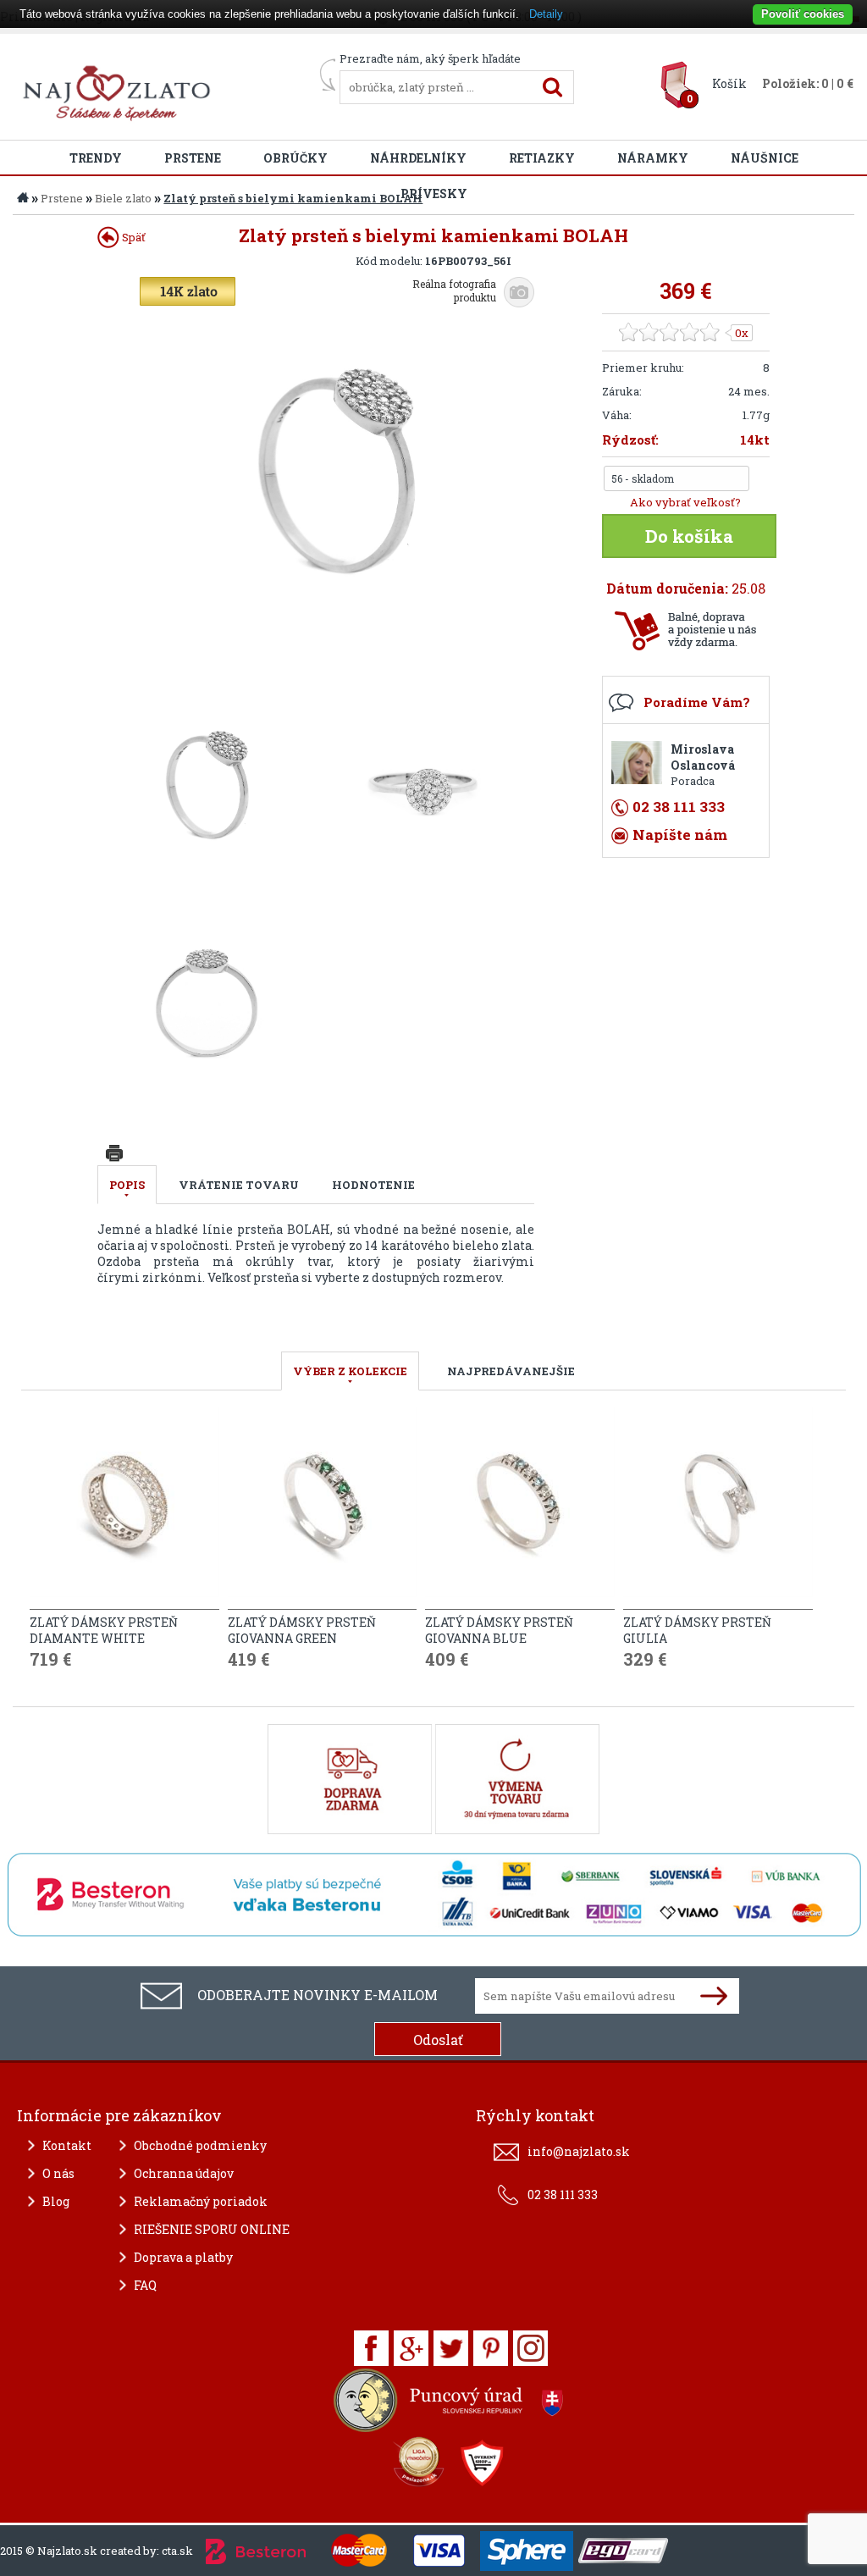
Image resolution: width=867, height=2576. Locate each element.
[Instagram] (530, 2348)
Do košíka (689, 536)
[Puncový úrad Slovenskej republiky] (450, 2405)
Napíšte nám (680, 835)
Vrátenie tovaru (239, 1185)
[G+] (411, 2348)
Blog (56, 2201)
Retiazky (542, 158)
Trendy (96, 158)
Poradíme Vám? (697, 702)
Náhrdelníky (418, 158)
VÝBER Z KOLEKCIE (350, 1371)
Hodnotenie (373, 1185)
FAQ (145, 2285)
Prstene (193, 158)
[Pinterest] (491, 2348)
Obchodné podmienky (200, 2145)
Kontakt (67, 2145)
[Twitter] (451, 2348)
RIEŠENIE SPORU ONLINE (212, 2229)
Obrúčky (295, 158)
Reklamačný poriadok (201, 2201)
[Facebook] (371, 2348)
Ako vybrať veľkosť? (685, 502)
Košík (729, 83)
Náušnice (765, 158)
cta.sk (177, 2551)
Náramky (653, 158)
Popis (127, 1185)
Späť (133, 237)
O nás (58, 2173)
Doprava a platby (183, 2257)
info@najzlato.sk (579, 2151)
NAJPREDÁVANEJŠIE (511, 1371)
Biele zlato (123, 198)
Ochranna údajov (184, 2173)
